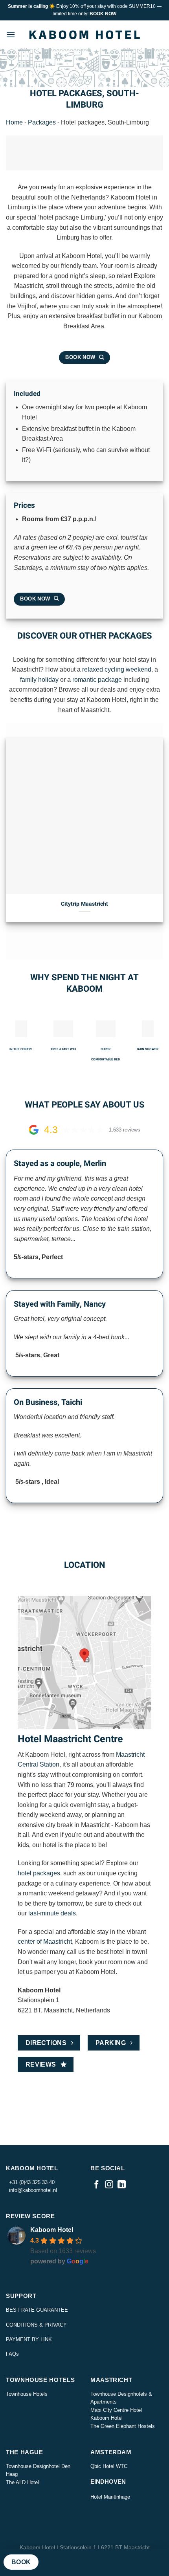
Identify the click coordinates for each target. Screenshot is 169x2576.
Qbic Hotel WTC (109, 2466)
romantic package (97, 680)
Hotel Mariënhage (110, 2497)
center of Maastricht (45, 1942)
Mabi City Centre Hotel (116, 2410)
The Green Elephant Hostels (123, 2426)
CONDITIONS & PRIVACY (36, 2325)
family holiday (39, 680)
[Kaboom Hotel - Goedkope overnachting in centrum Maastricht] (84, 35)
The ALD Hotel (22, 2482)
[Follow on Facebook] (96, 2185)
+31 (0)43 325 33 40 (30, 2182)
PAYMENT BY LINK (29, 2339)
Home (14, 122)
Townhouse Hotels (27, 2394)
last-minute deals (52, 1913)
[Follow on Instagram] (109, 2185)
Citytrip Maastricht (84, 904)
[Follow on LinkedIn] (122, 2185)
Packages (42, 122)
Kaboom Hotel (52, 2230)
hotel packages (39, 1873)
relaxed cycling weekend (117, 669)
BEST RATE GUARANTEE (37, 2310)
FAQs (12, 2354)
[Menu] (11, 34)
